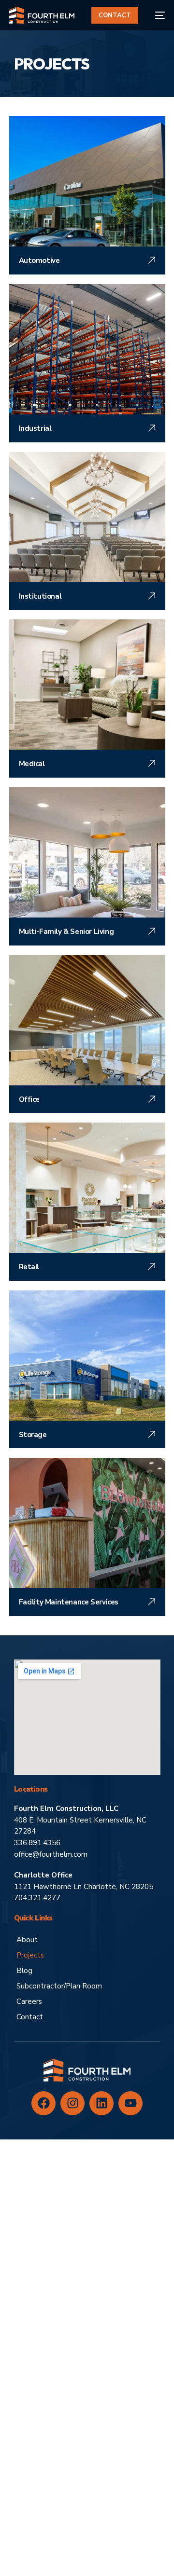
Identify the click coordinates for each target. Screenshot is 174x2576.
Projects (30, 1955)
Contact (30, 2017)
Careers (29, 2001)
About (27, 1940)
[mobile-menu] (156, 15)
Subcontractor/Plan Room (59, 1986)
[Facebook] (43, 2103)
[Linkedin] (101, 2103)
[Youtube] (130, 2103)
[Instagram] (72, 2103)
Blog (24, 1971)
